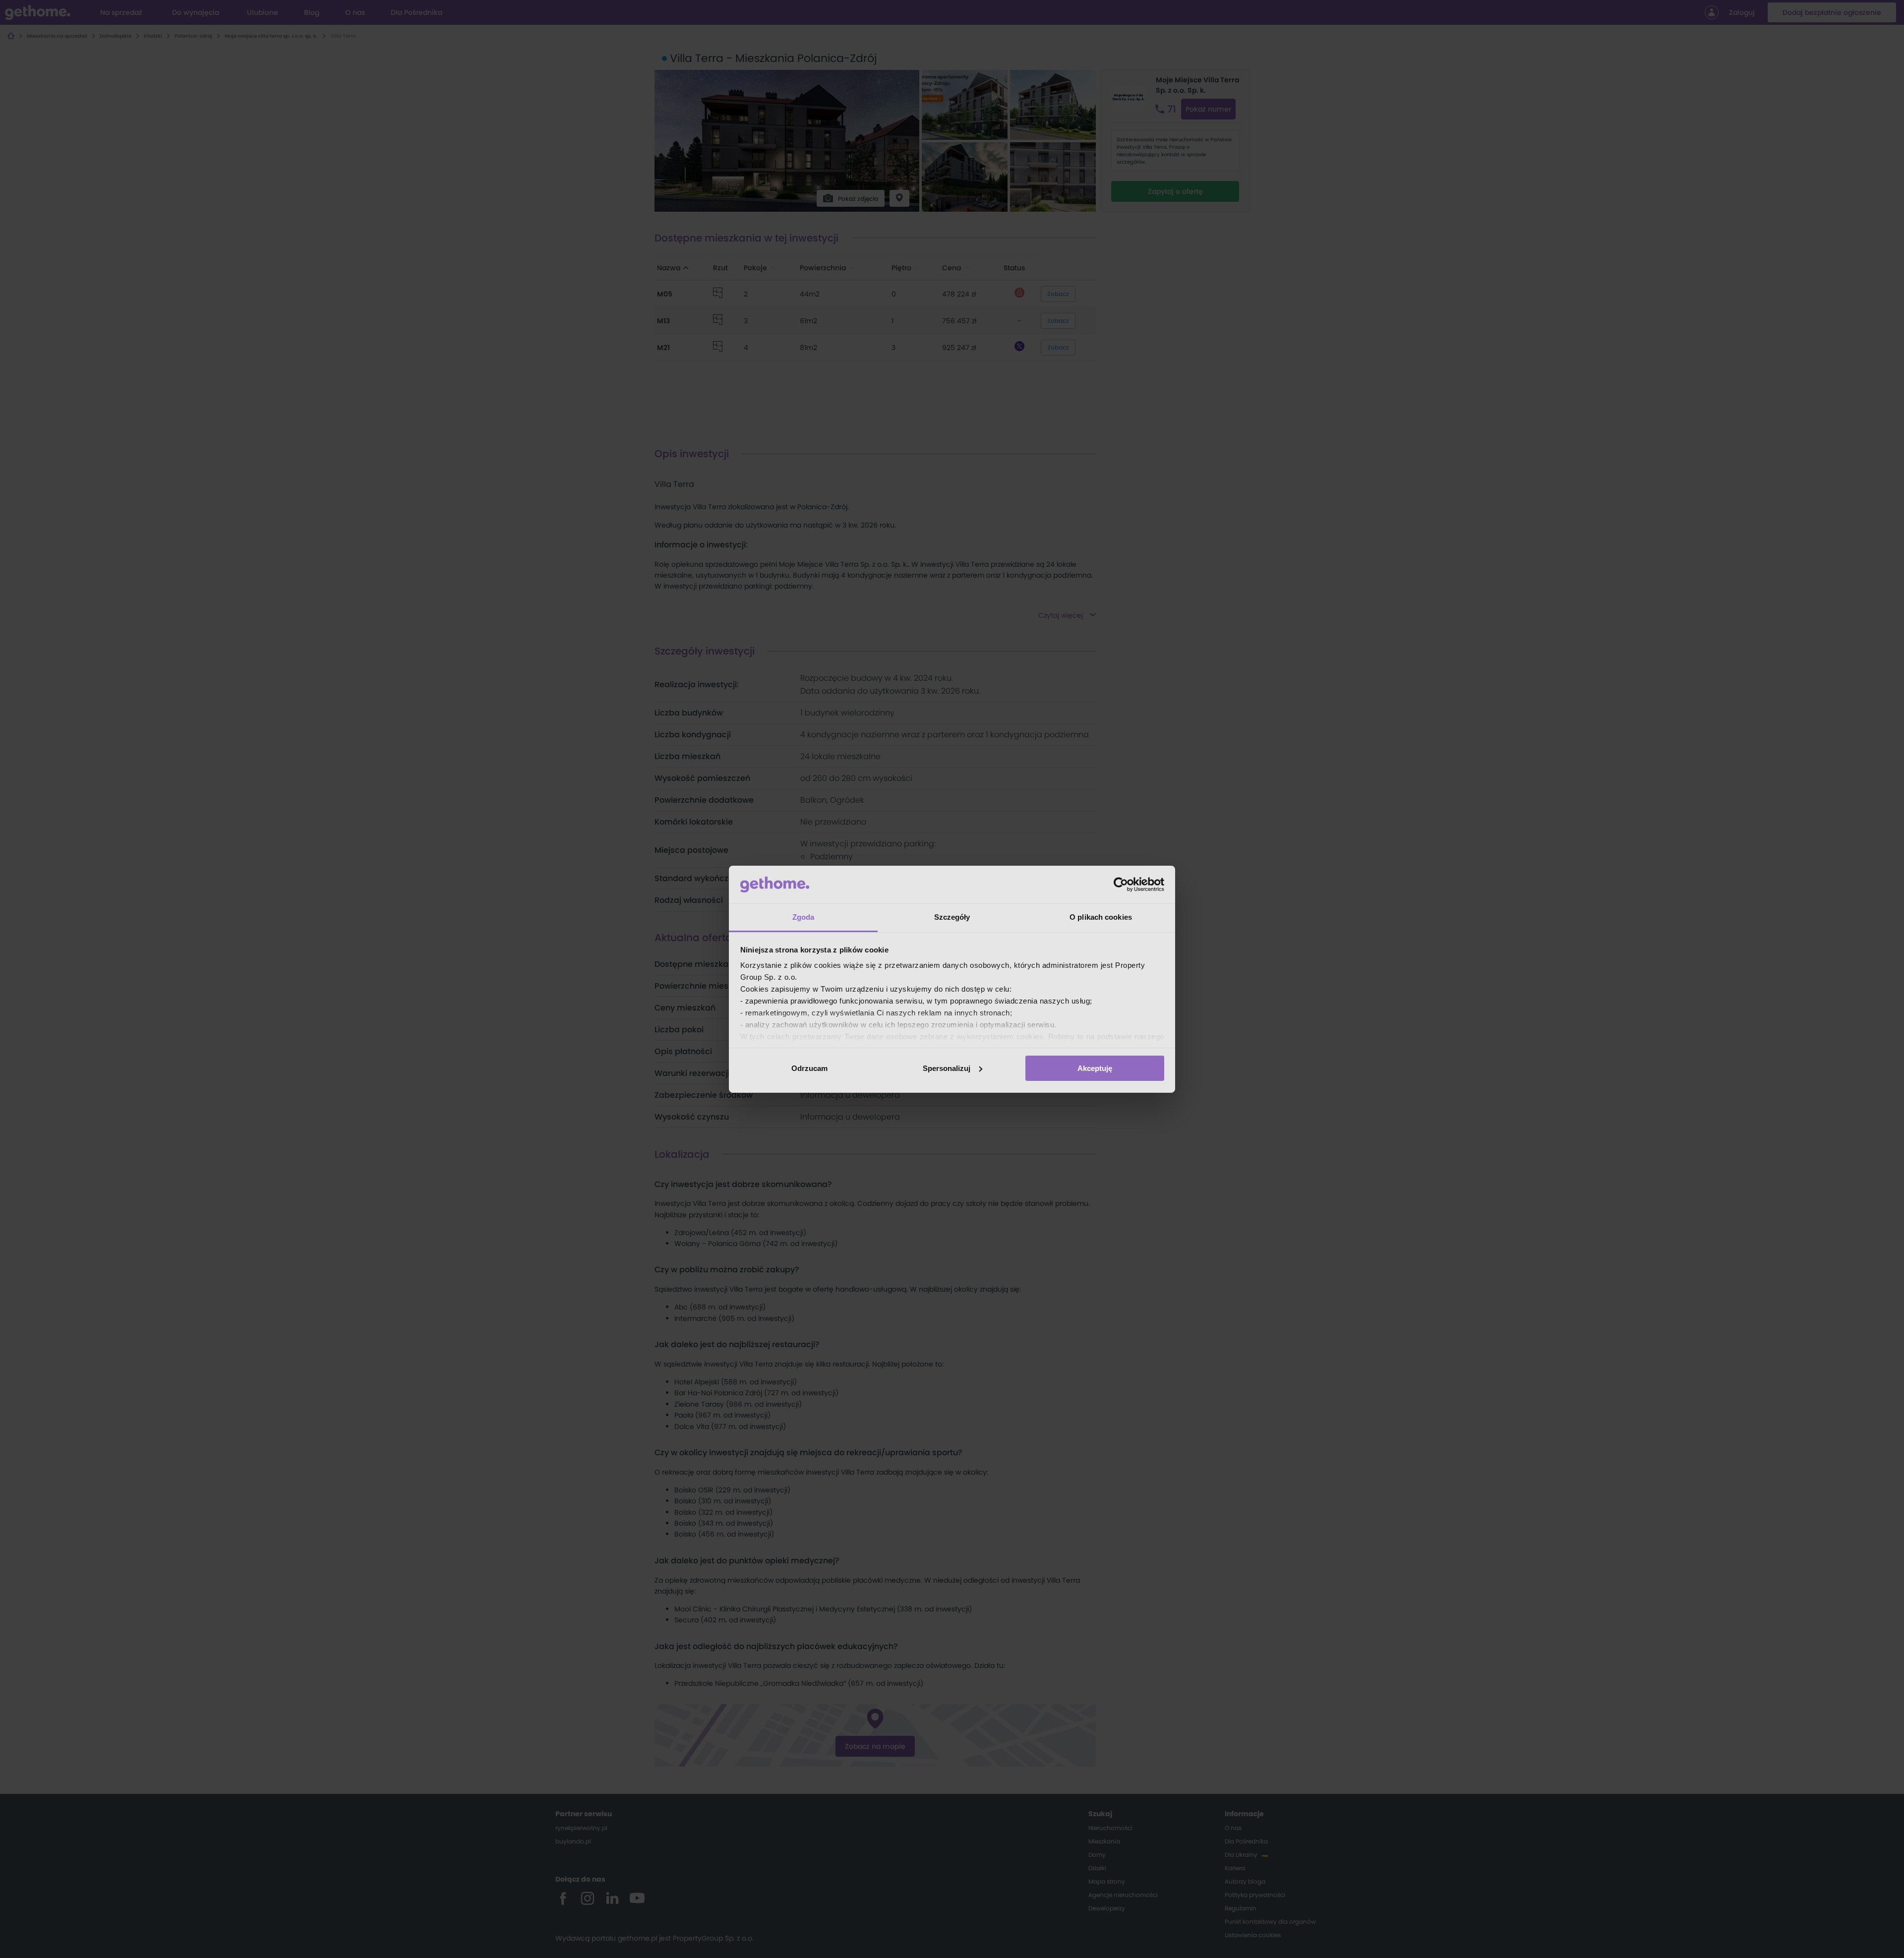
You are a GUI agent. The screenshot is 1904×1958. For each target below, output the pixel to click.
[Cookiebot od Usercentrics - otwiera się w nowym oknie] (1121, 885)
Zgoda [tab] (803, 917)
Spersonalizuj (947, 1068)
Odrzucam (809, 1068)
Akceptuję (1095, 1068)
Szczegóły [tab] (952, 917)
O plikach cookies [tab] (1101, 917)
